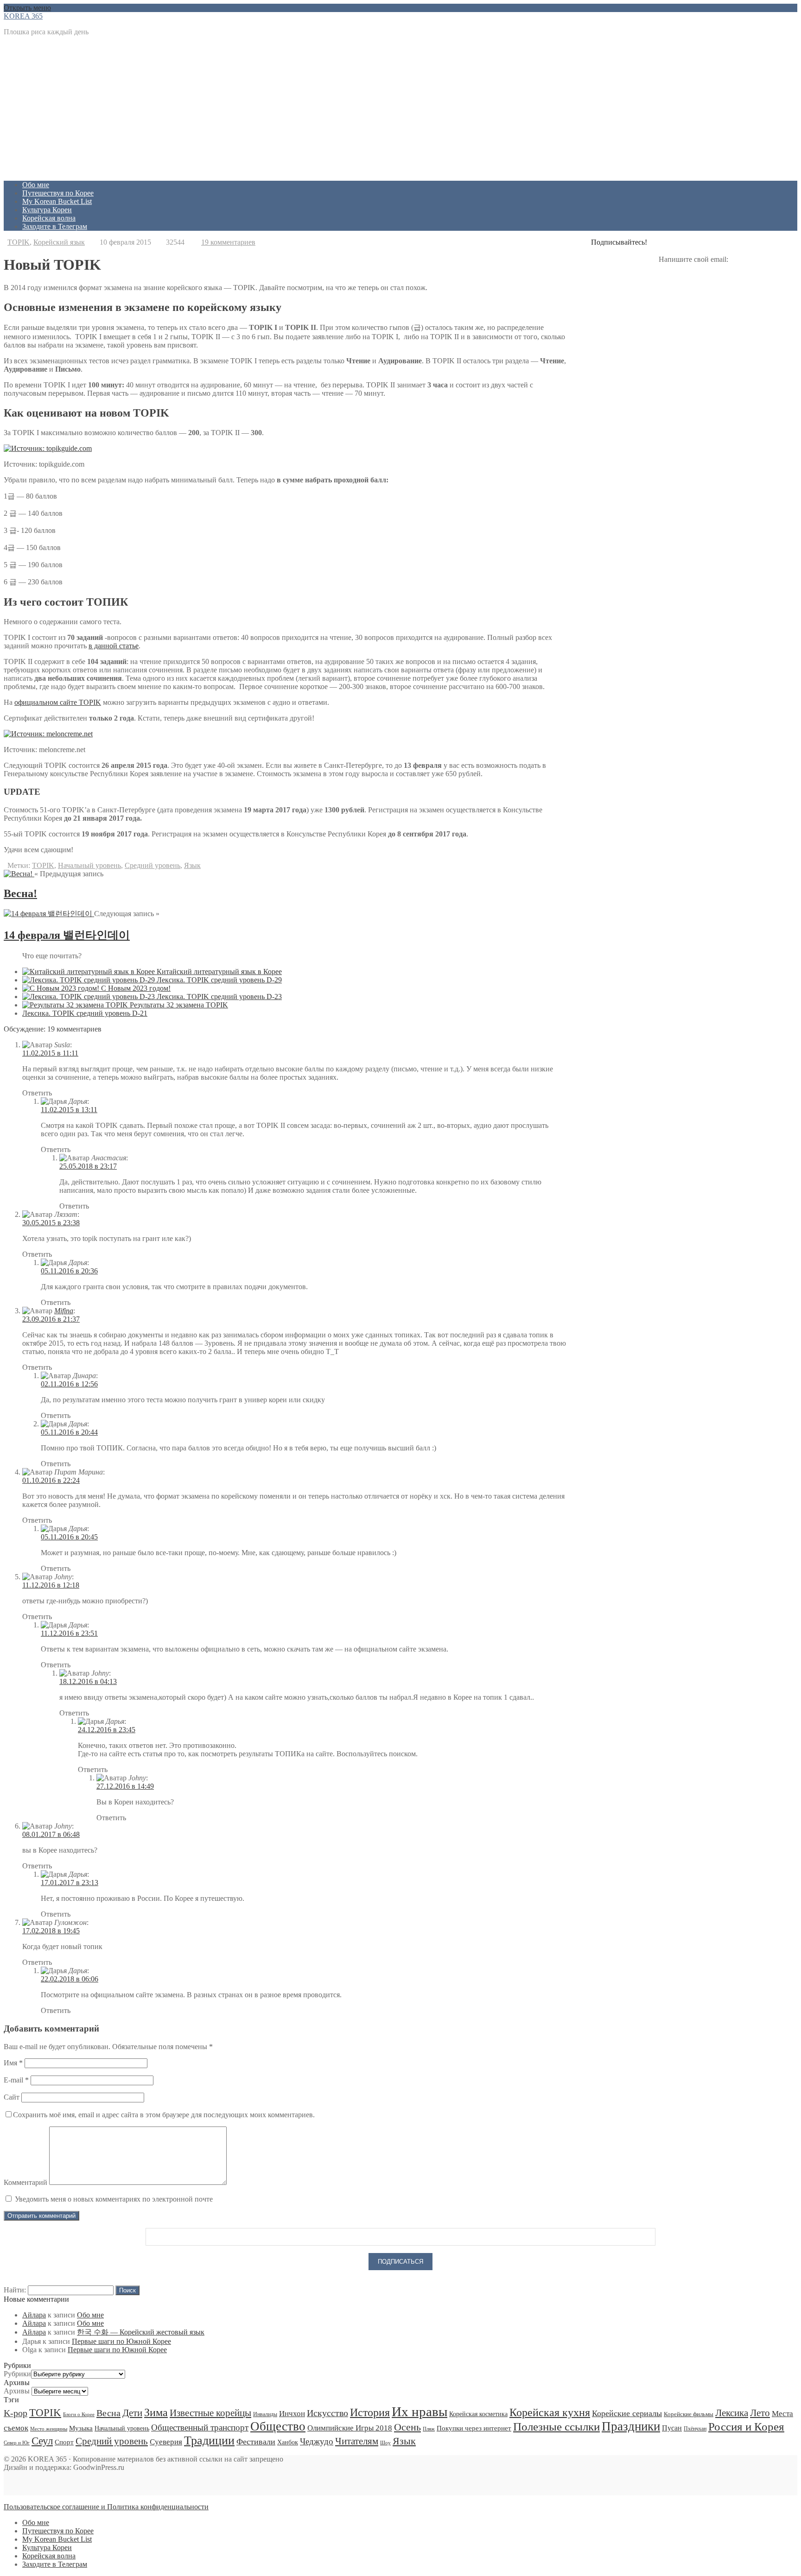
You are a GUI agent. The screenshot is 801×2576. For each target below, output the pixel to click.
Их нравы (420, 2411)
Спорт (64, 2442)
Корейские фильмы (689, 2414)
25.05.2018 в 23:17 (88, 1166)
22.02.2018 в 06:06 (70, 1979)
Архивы (17, 2391)
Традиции (209, 2440)
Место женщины (49, 2429)
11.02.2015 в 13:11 (69, 1110)
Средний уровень (153, 865)
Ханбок (288, 2442)
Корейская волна (49, 218)
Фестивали (256, 2442)
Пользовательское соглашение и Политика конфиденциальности (106, 2507)
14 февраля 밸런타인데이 (67, 935)
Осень (407, 2427)
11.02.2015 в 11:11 (50, 1053)
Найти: (15, 2290)
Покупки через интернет (474, 2428)
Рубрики (17, 2374)
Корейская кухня (550, 2412)
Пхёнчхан (695, 2429)
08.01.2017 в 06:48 (51, 1834)
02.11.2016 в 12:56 (69, 1384)
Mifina (64, 1311)
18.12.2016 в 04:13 (88, 1681)
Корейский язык (59, 242)
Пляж (429, 2429)
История (370, 2412)
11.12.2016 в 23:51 (69, 1633)
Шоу (385, 2443)
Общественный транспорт (200, 2427)
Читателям (357, 2441)
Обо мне (36, 185)
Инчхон (292, 2413)
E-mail (16, 2080)
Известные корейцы (210, 2413)
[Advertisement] (282, 108)
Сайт (12, 2097)
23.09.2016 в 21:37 (51, 1319)
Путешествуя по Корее (58, 193)
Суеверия (166, 2442)
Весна (108, 2413)
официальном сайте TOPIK (58, 702)
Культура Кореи (47, 210)
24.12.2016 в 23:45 (107, 1730)
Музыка (81, 2428)
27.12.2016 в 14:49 (125, 1786)
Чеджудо (317, 2441)
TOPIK (19, 242)
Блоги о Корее (79, 2415)
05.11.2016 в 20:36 (69, 1271)
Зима (156, 2412)
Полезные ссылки (556, 2427)
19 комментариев (228, 242)
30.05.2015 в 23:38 (51, 1223)
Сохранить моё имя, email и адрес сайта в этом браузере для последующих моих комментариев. (164, 2115)
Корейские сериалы (627, 2413)
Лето (760, 2413)
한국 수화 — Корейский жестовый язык (141, 2332)
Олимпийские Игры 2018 (350, 2428)
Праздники (631, 2426)
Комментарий (25, 2182)
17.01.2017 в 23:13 (70, 1883)
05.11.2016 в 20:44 (69, 1432)
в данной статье (114, 646)
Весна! (20, 893)
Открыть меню (27, 8)
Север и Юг (17, 2443)
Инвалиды (265, 2414)
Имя (13, 2063)
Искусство (327, 2413)
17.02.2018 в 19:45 (51, 1931)
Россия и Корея (746, 2427)
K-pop (16, 2413)
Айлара (34, 2315)
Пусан (672, 2428)
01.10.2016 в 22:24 (51, 1480)
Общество (278, 2426)
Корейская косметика (478, 2414)
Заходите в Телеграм (55, 226)
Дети (132, 2413)
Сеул (42, 2441)
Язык (192, 865)
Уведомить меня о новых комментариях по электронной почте (114, 2199)
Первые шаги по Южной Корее (121, 2341)
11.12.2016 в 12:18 (51, 1585)
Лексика (732, 2413)
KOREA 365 (23, 16)
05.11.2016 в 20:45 (69, 1537)
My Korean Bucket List (57, 201)
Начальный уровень (89, 865)
